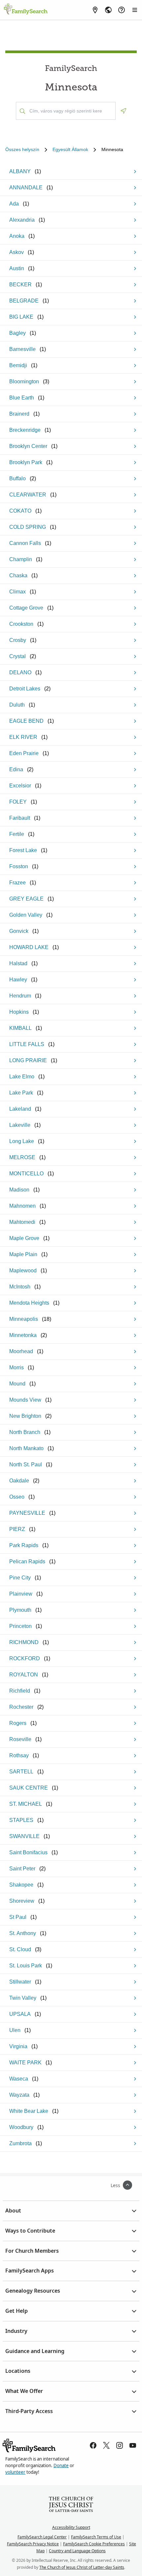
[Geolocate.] (124, 111)
